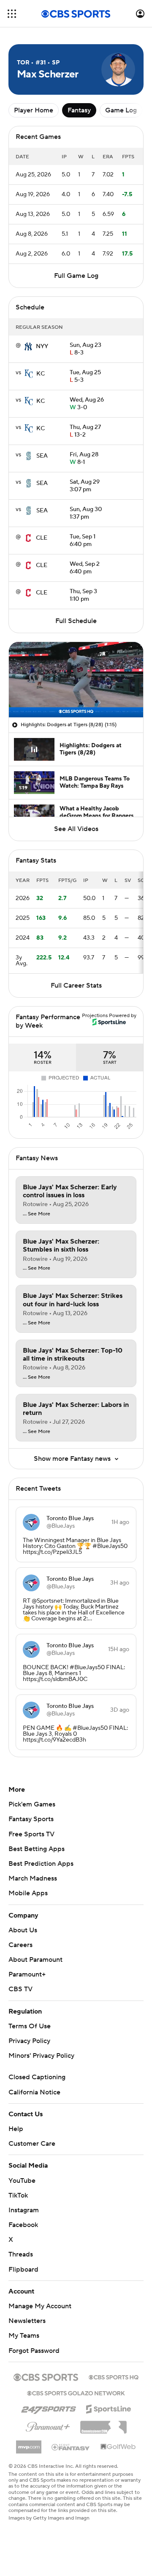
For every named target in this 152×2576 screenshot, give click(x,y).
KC (41, 374)
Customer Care (32, 2144)
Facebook (23, 2225)
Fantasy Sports (31, 1819)
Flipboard (23, 2270)
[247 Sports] (49, 2408)
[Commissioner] (103, 2424)
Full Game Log (76, 276)
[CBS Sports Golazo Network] (76, 2392)
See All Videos (76, 829)
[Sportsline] (109, 2408)
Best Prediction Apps (41, 1864)
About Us (23, 1930)
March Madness (33, 1878)
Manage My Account (40, 2306)
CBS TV (20, 1989)
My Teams (24, 2336)
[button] (12, 14)
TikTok (18, 2195)
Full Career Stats (76, 986)
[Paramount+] (48, 2425)
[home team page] (28, 346)
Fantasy (79, 110)
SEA (42, 456)
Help (16, 2129)
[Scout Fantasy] (71, 2447)
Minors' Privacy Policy (41, 2056)
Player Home (34, 110)
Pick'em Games (32, 1804)
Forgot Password (34, 2351)
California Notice (34, 2092)
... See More (37, 1214)
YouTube (22, 2181)
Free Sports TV (31, 1834)
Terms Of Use (30, 2026)
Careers (20, 1945)
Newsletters (27, 2321)
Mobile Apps (28, 1893)
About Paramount (35, 1960)
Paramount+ (27, 1974)
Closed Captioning (37, 2077)
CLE (42, 538)
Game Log (121, 110)
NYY (42, 346)
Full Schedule (76, 621)
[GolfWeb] (118, 2447)
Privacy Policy (29, 2041)
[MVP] (29, 2444)
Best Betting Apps (37, 1849)
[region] (76, 680)
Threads (21, 2254)
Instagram (24, 2210)
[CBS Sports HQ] (114, 2376)
